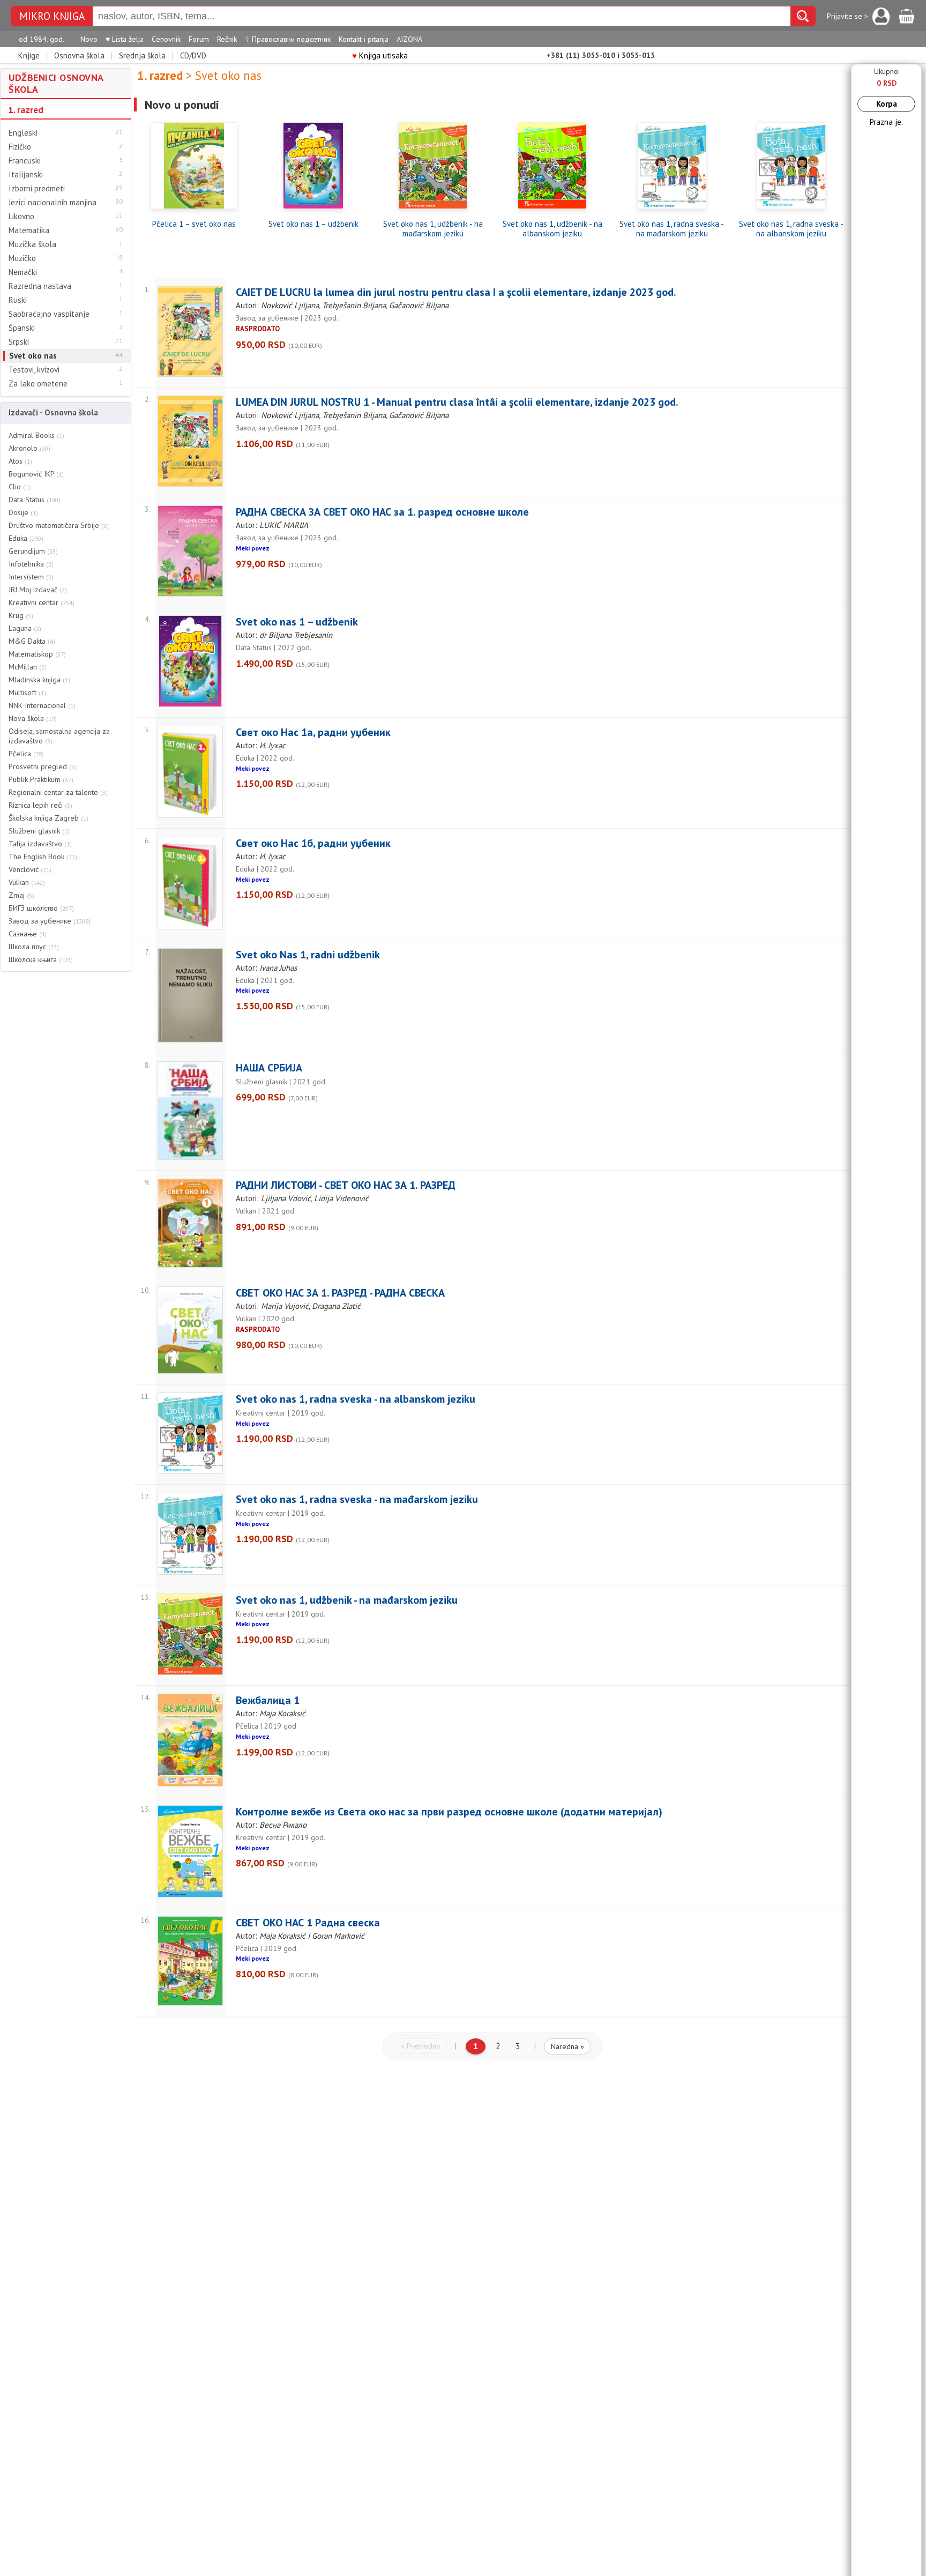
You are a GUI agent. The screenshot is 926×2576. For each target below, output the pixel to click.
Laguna (25, 628)
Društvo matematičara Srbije (59, 525)
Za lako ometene (38, 384)
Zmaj (21, 895)
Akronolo (29, 448)
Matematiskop (37, 654)
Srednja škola (142, 55)
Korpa (887, 104)
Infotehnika (31, 564)
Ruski (18, 300)
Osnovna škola (79, 55)
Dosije (23, 512)
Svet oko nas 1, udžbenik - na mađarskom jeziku (433, 229)
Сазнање (28, 934)
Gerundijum (33, 551)
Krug (21, 615)
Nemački (23, 272)
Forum (199, 39)
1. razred (26, 110)
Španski (22, 328)
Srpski (19, 342)
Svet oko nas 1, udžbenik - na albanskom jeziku (552, 229)
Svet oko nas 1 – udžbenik (313, 224)
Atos (20, 461)
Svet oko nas (33, 356)
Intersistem (31, 577)
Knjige (29, 55)
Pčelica (26, 754)
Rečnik (227, 39)
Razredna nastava (40, 286)
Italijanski (26, 175)
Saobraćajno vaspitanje (49, 314)
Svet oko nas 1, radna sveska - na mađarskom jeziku (672, 229)
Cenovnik (166, 39)
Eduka (26, 538)
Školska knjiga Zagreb (48, 818)
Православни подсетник (288, 39)
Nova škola (33, 718)
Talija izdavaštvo (40, 844)
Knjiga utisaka (380, 55)
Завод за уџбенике (50, 921)
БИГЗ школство (41, 908)
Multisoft (27, 693)
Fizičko (20, 147)
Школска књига (41, 959)
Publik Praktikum (41, 779)
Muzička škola (32, 244)
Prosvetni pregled (43, 766)
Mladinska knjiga (39, 680)
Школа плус (34, 947)
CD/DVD (193, 55)
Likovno (21, 217)
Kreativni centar (42, 602)
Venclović (30, 869)
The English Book (43, 857)
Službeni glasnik (39, 831)
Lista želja (125, 39)
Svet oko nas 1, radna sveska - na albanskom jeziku (791, 229)
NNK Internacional (42, 705)
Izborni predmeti (37, 189)
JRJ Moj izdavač (38, 590)
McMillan (28, 667)
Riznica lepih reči (40, 805)
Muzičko (22, 258)
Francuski (25, 161)
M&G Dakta (32, 641)
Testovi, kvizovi (34, 370)
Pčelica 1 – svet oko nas (194, 224)
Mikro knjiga (52, 16)
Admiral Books (36, 435)
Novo (89, 39)
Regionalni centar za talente (58, 792)
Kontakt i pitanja (364, 39)
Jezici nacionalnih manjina (53, 203)
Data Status (35, 500)
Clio (20, 487)
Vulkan (27, 882)
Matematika (29, 230)
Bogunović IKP (36, 474)
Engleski (23, 133)
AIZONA (409, 39)
